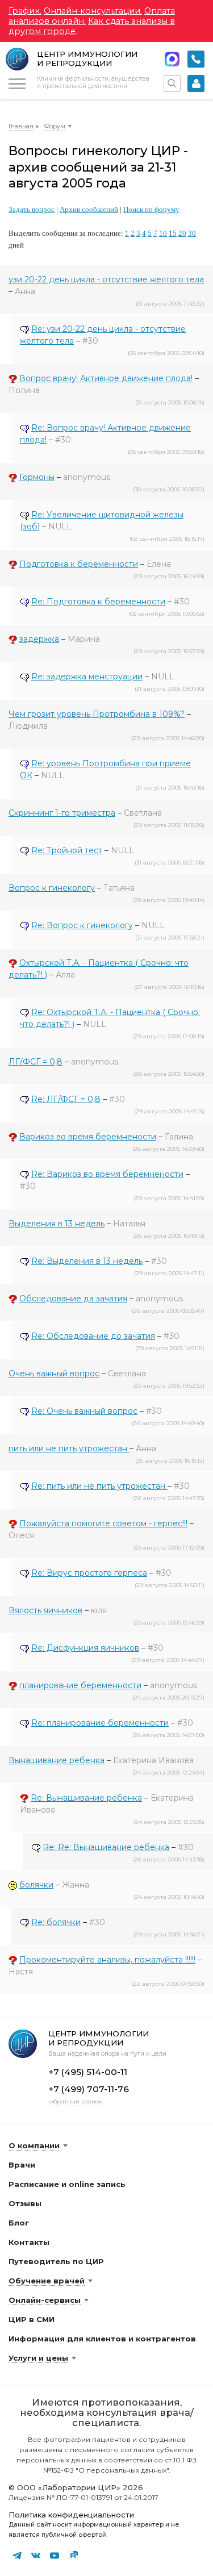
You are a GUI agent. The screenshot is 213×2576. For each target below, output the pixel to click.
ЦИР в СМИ (32, 2319)
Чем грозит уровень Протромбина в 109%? (97, 714)
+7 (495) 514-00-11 (196, 59)
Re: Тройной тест (67, 850)
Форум (55, 126)
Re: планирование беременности (100, 1723)
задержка (39, 639)
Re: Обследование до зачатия (93, 1336)
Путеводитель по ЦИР (56, 2261)
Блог (19, 2223)
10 (163, 233)
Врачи (22, 2165)
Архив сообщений (89, 209)
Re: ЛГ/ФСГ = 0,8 (66, 1099)
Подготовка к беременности (79, 564)
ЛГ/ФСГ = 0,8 (35, 1062)
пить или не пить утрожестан (69, 1448)
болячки (36, 1885)
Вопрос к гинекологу (52, 888)
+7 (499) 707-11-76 (89, 2089)
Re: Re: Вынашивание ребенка (106, 1847)
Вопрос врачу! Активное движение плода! (106, 378)
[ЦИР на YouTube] (55, 2556)
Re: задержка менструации (87, 677)
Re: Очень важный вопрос (84, 1411)
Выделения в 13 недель (57, 1224)
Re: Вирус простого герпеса (89, 1573)
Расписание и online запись (67, 2184)
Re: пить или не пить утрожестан (99, 1486)
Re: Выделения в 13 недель (87, 1261)
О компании (34, 2145)
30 (192, 233)
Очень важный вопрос (54, 1373)
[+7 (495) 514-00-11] (196, 59)
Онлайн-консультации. (93, 11)
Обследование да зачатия (73, 1299)
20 (182, 233)
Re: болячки (56, 1922)
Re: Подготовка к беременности (98, 602)
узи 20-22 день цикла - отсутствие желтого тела (106, 279)
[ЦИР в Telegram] (17, 2556)
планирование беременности (80, 1685)
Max (172, 59)
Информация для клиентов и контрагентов (102, 2339)
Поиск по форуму (151, 209)
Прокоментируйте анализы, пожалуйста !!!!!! (107, 1960)
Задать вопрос (32, 209)
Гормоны (37, 477)
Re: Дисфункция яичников (85, 1648)
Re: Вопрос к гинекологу (82, 925)
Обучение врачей (47, 2281)
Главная (21, 126)
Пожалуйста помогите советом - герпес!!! (103, 1523)
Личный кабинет (196, 83)
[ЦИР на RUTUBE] (73, 2556)
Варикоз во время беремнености (88, 1137)
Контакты (29, 2242)
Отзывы (25, 2203)
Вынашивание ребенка (57, 1760)
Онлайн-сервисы (45, 2300)
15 (173, 233)
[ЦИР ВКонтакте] (36, 2556)
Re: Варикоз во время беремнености (107, 1174)
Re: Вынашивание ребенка (86, 1798)
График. (25, 11)
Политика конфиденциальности (71, 2515)
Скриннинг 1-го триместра (62, 813)
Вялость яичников (45, 1610)
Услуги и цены (38, 2358)
